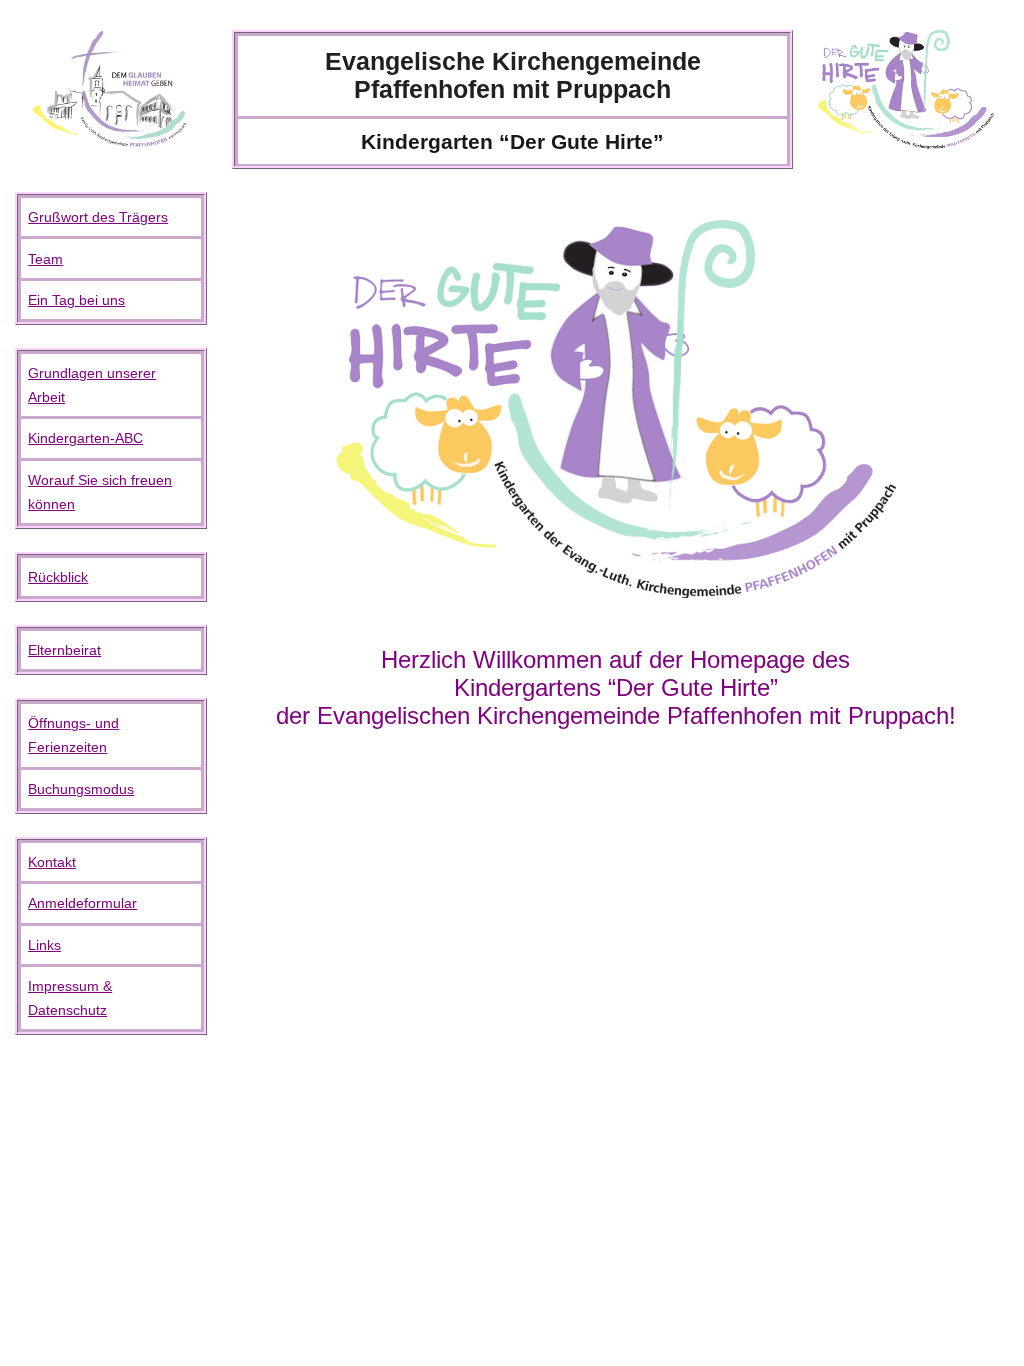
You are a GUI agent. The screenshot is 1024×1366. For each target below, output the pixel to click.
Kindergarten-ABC (85, 438)
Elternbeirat (64, 650)
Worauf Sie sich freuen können (100, 492)
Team (45, 259)
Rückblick (58, 577)
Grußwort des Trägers (98, 217)
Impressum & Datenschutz (70, 998)
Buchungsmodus (81, 789)
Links (44, 945)
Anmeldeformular (82, 903)
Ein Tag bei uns (76, 300)
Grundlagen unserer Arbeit (92, 385)
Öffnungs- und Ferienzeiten (73, 735)
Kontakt (52, 862)
